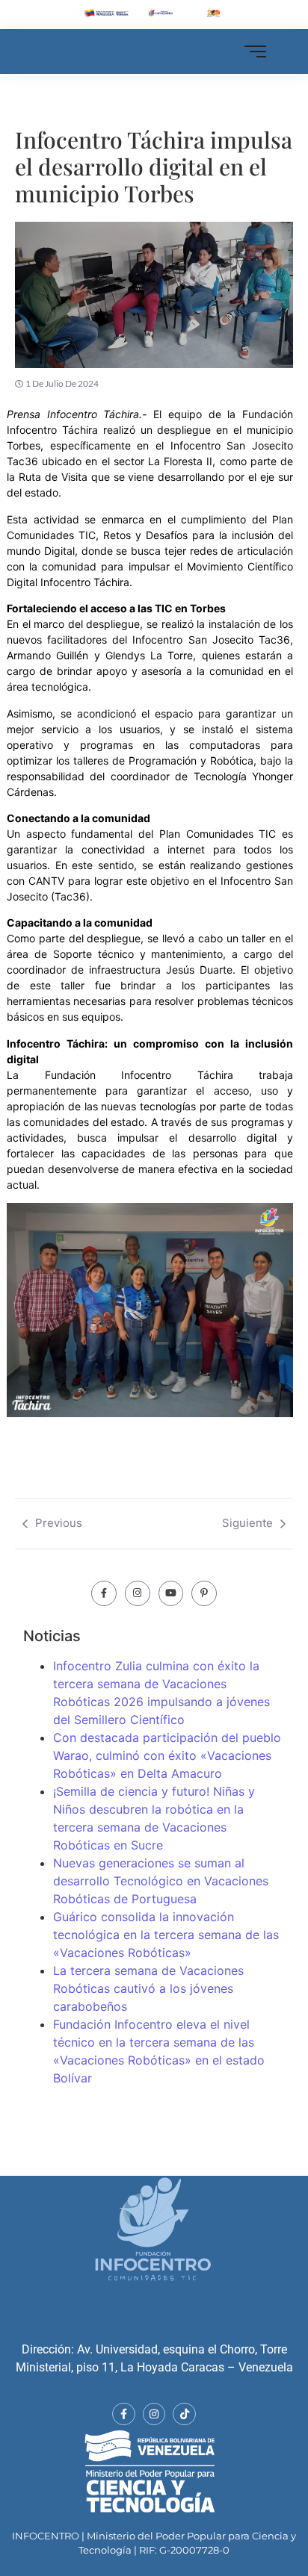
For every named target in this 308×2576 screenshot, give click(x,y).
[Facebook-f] (104, 1593)
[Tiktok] (184, 2414)
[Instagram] (138, 1593)
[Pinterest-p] (204, 1593)
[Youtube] (171, 1593)
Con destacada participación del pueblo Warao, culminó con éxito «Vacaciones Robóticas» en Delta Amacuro (167, 1755)
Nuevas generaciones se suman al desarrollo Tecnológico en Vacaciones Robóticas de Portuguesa (161, 1881)
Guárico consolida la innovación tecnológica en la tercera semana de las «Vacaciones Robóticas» (166, 1935)
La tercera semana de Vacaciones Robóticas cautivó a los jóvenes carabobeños (148, 1988)
